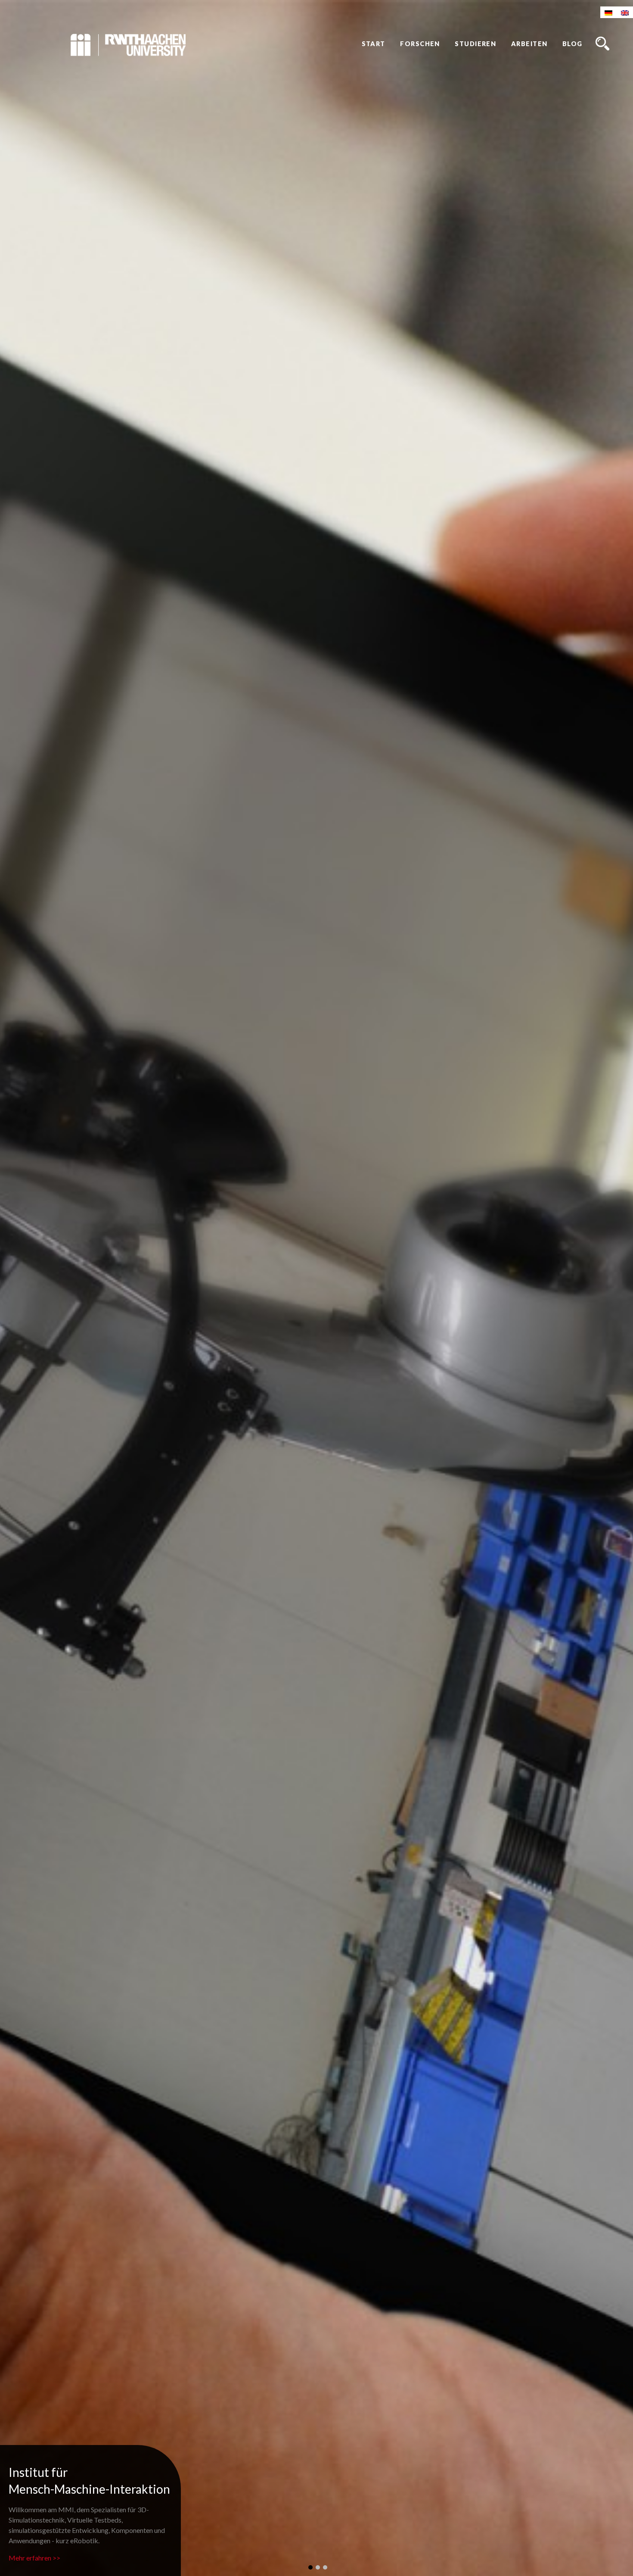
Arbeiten (529, 44)
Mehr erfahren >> (34, 2558)
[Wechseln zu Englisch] (625, 12)
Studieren (475, 44)
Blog (572, 44)
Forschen (420, 44)
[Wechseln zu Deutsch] (608, 12)
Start (374, 44)
